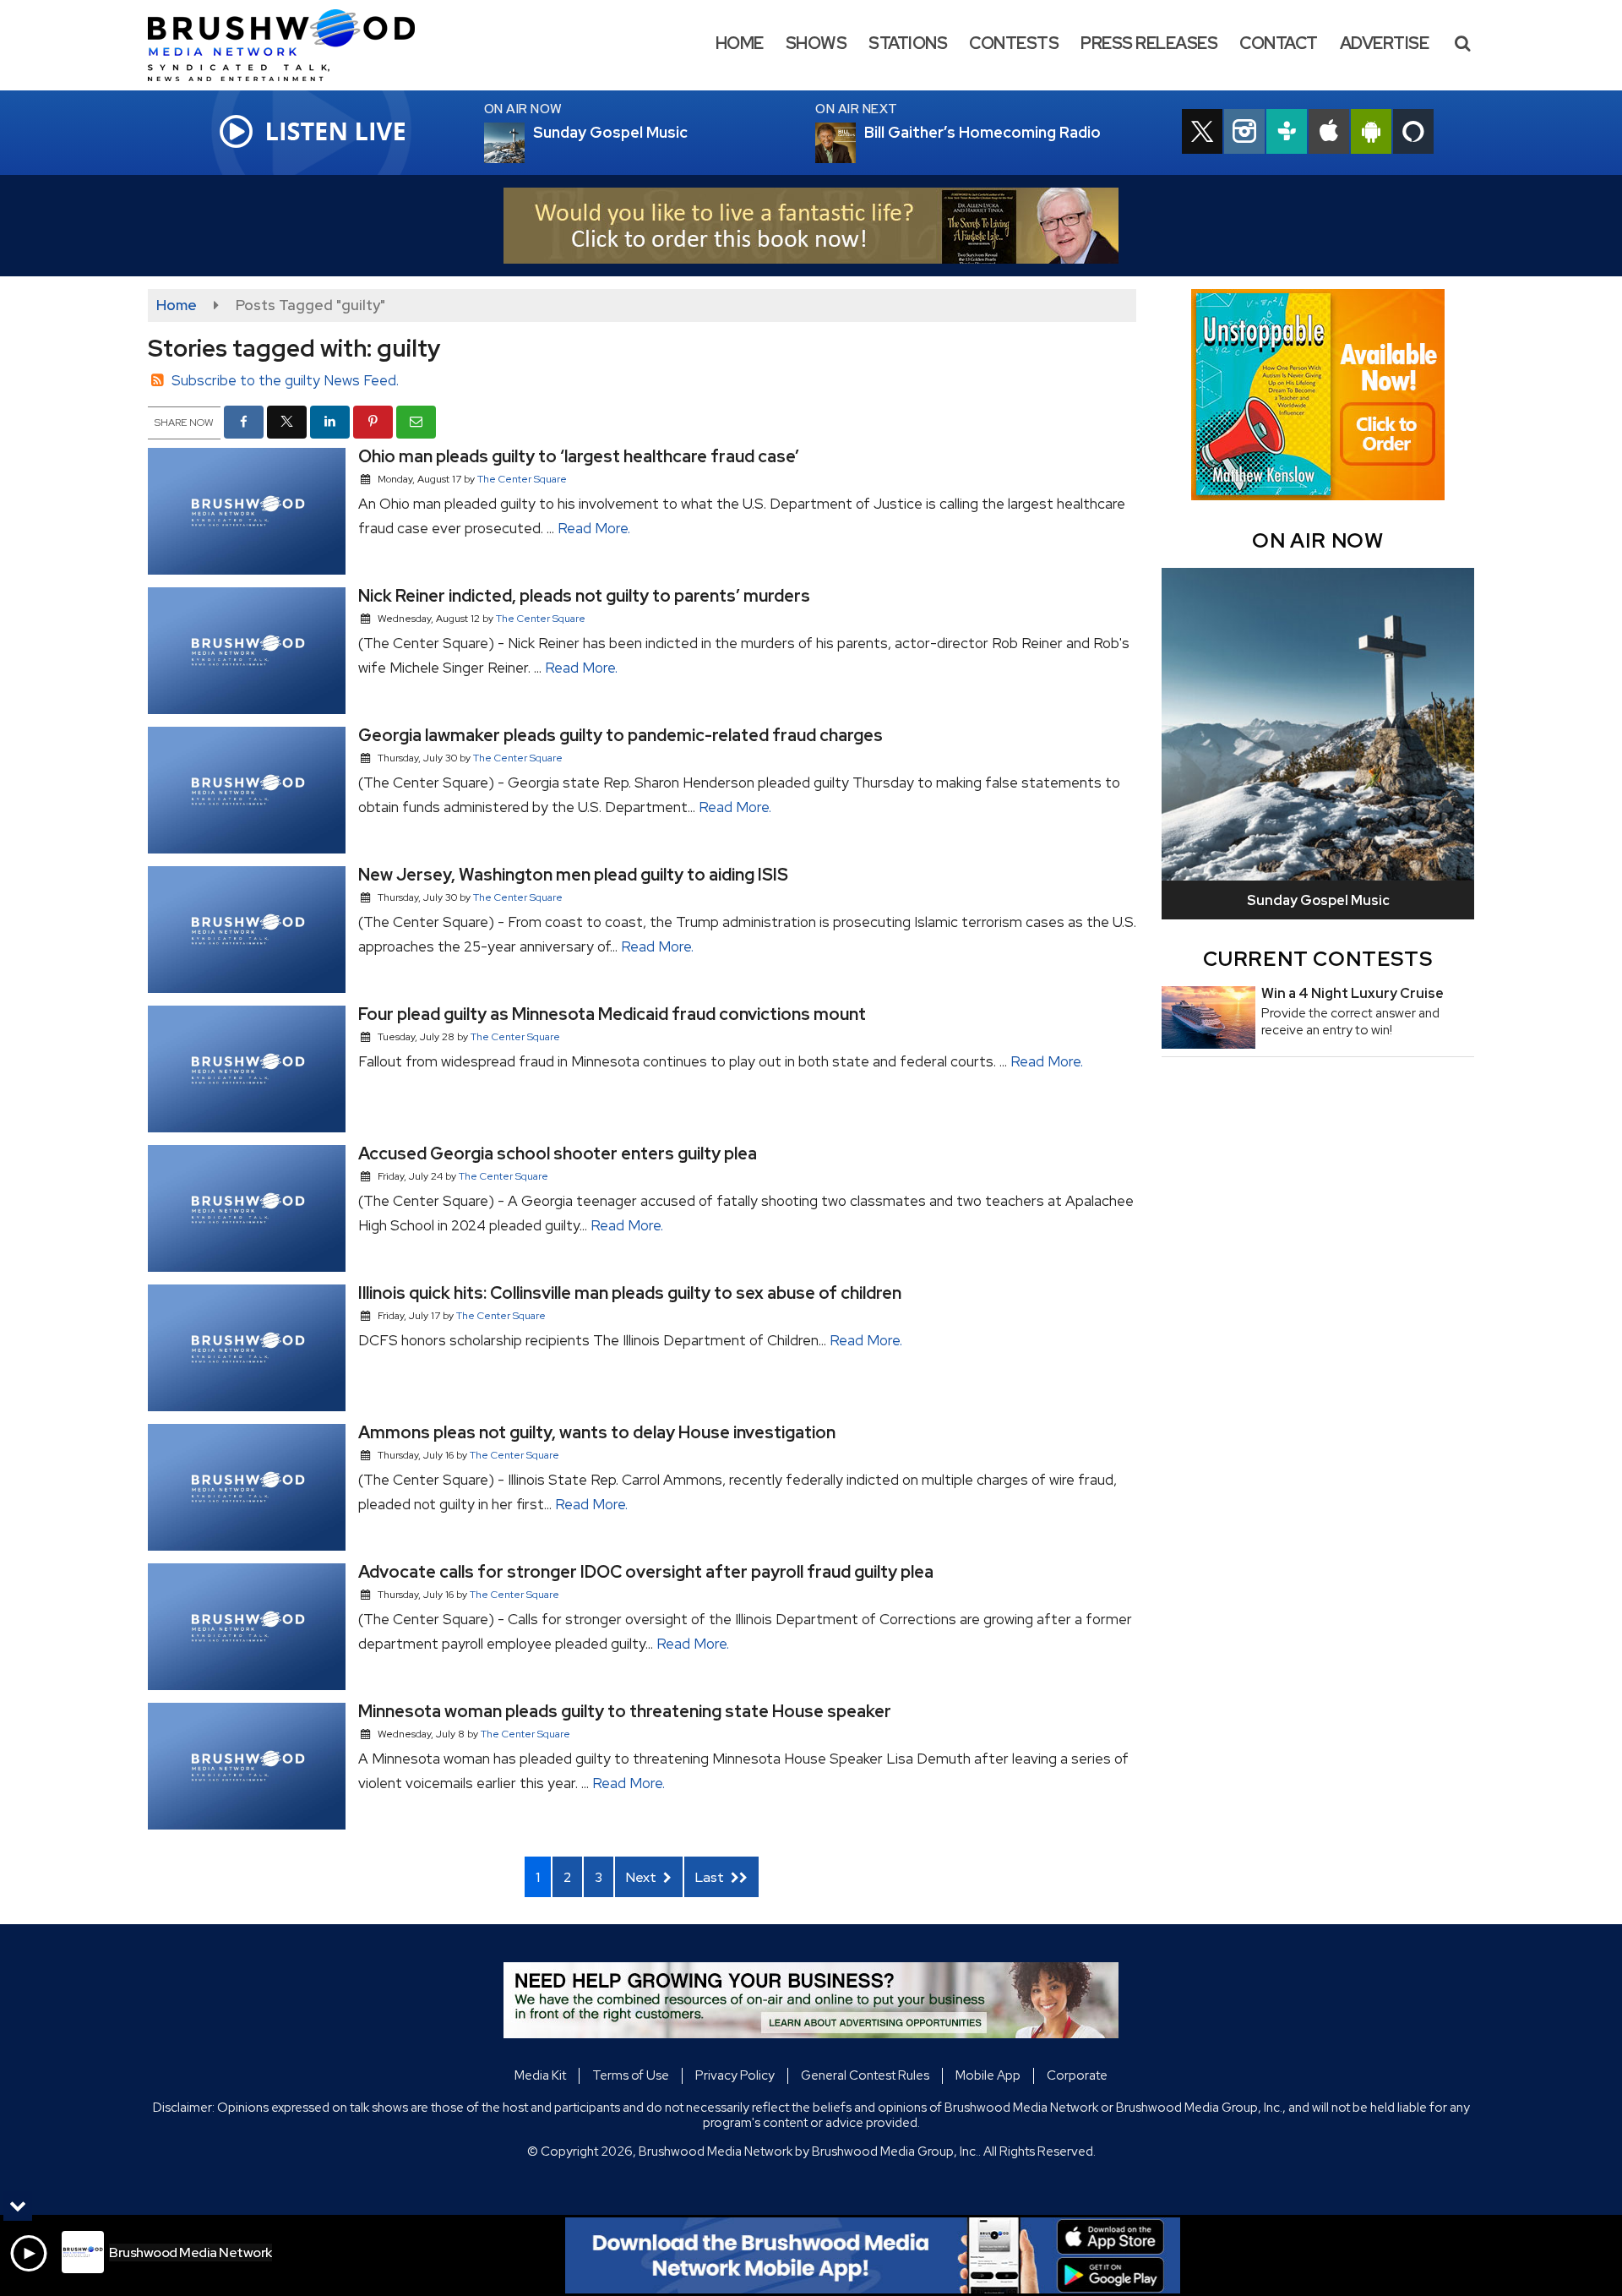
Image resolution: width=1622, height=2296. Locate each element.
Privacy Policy (735, 2075)
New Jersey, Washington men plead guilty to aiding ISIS (573, 875)
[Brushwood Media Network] (294, 44)
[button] (1462, 43)
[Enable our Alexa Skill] (1413, 134)
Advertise (1385, 43)
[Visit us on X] (1202, 134)
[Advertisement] (811, 226)
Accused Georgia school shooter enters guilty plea (558, 1153)
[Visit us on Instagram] (1244, 134)
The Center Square (522, 479)
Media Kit (540, 2075)
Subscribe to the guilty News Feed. (285, 380)
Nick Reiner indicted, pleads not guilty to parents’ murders (584, 596)
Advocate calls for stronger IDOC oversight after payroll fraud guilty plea (646, 1572)
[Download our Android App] (1371, 134)
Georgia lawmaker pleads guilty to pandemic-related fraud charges (620, 735)
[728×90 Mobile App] (873, 2255)
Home (740, 43)
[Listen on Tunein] (1287, 134)
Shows (816, 43)
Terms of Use (631, 2075)
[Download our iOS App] (1329, 134)
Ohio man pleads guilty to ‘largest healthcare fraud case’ (579, 456)
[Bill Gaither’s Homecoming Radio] (856, 143)
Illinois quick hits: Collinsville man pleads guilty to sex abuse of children (630, 1293)
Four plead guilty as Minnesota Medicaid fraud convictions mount (612, 1014)
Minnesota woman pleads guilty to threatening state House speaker (625, 1711)
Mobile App (988, 2075)
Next (642, 1877)
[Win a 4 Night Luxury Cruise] (1208, 1017)
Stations (908, 43)
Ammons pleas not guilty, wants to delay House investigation (597, 1432)
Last (711, 1877)
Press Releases (1149, 43)
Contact (1279, 43)
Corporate (1077, 2075)
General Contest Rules (865, 2075)
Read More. (594, 528)
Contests (1014, 43)
